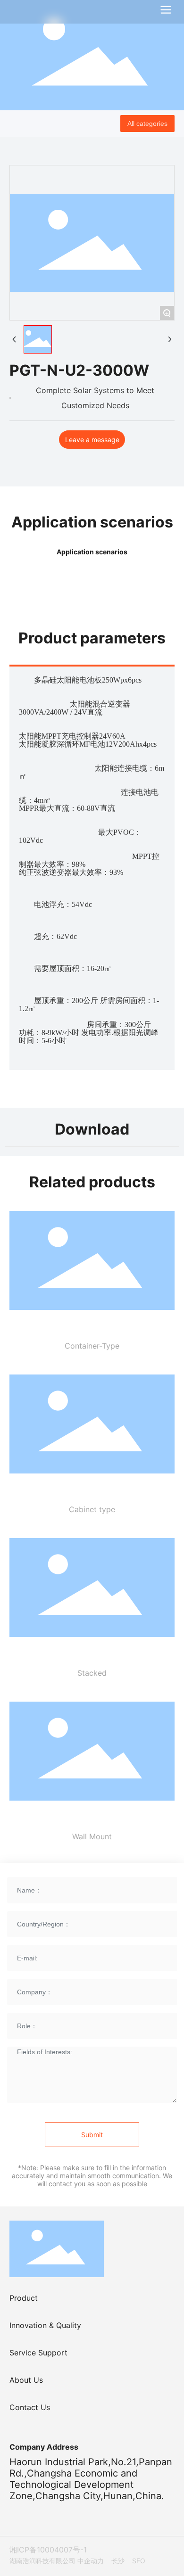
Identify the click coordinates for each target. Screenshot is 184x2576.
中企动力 (91, 2561)
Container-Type (92, 1346)
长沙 (118, 2561)
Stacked (92, 1673)
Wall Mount (92, 1836)
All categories (147, 123)
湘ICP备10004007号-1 (48, 2550)
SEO (139, 2561)
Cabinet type (92, 1509)
